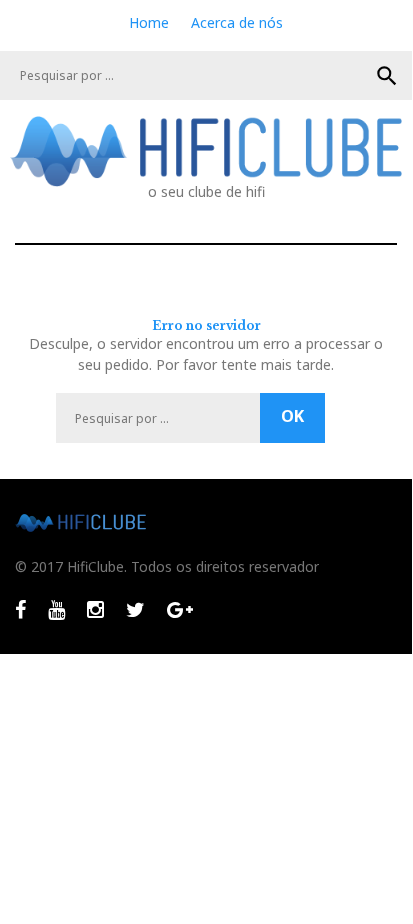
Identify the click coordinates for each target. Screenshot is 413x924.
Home (149, 22)
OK (387, 76)
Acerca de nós (237, 22)
